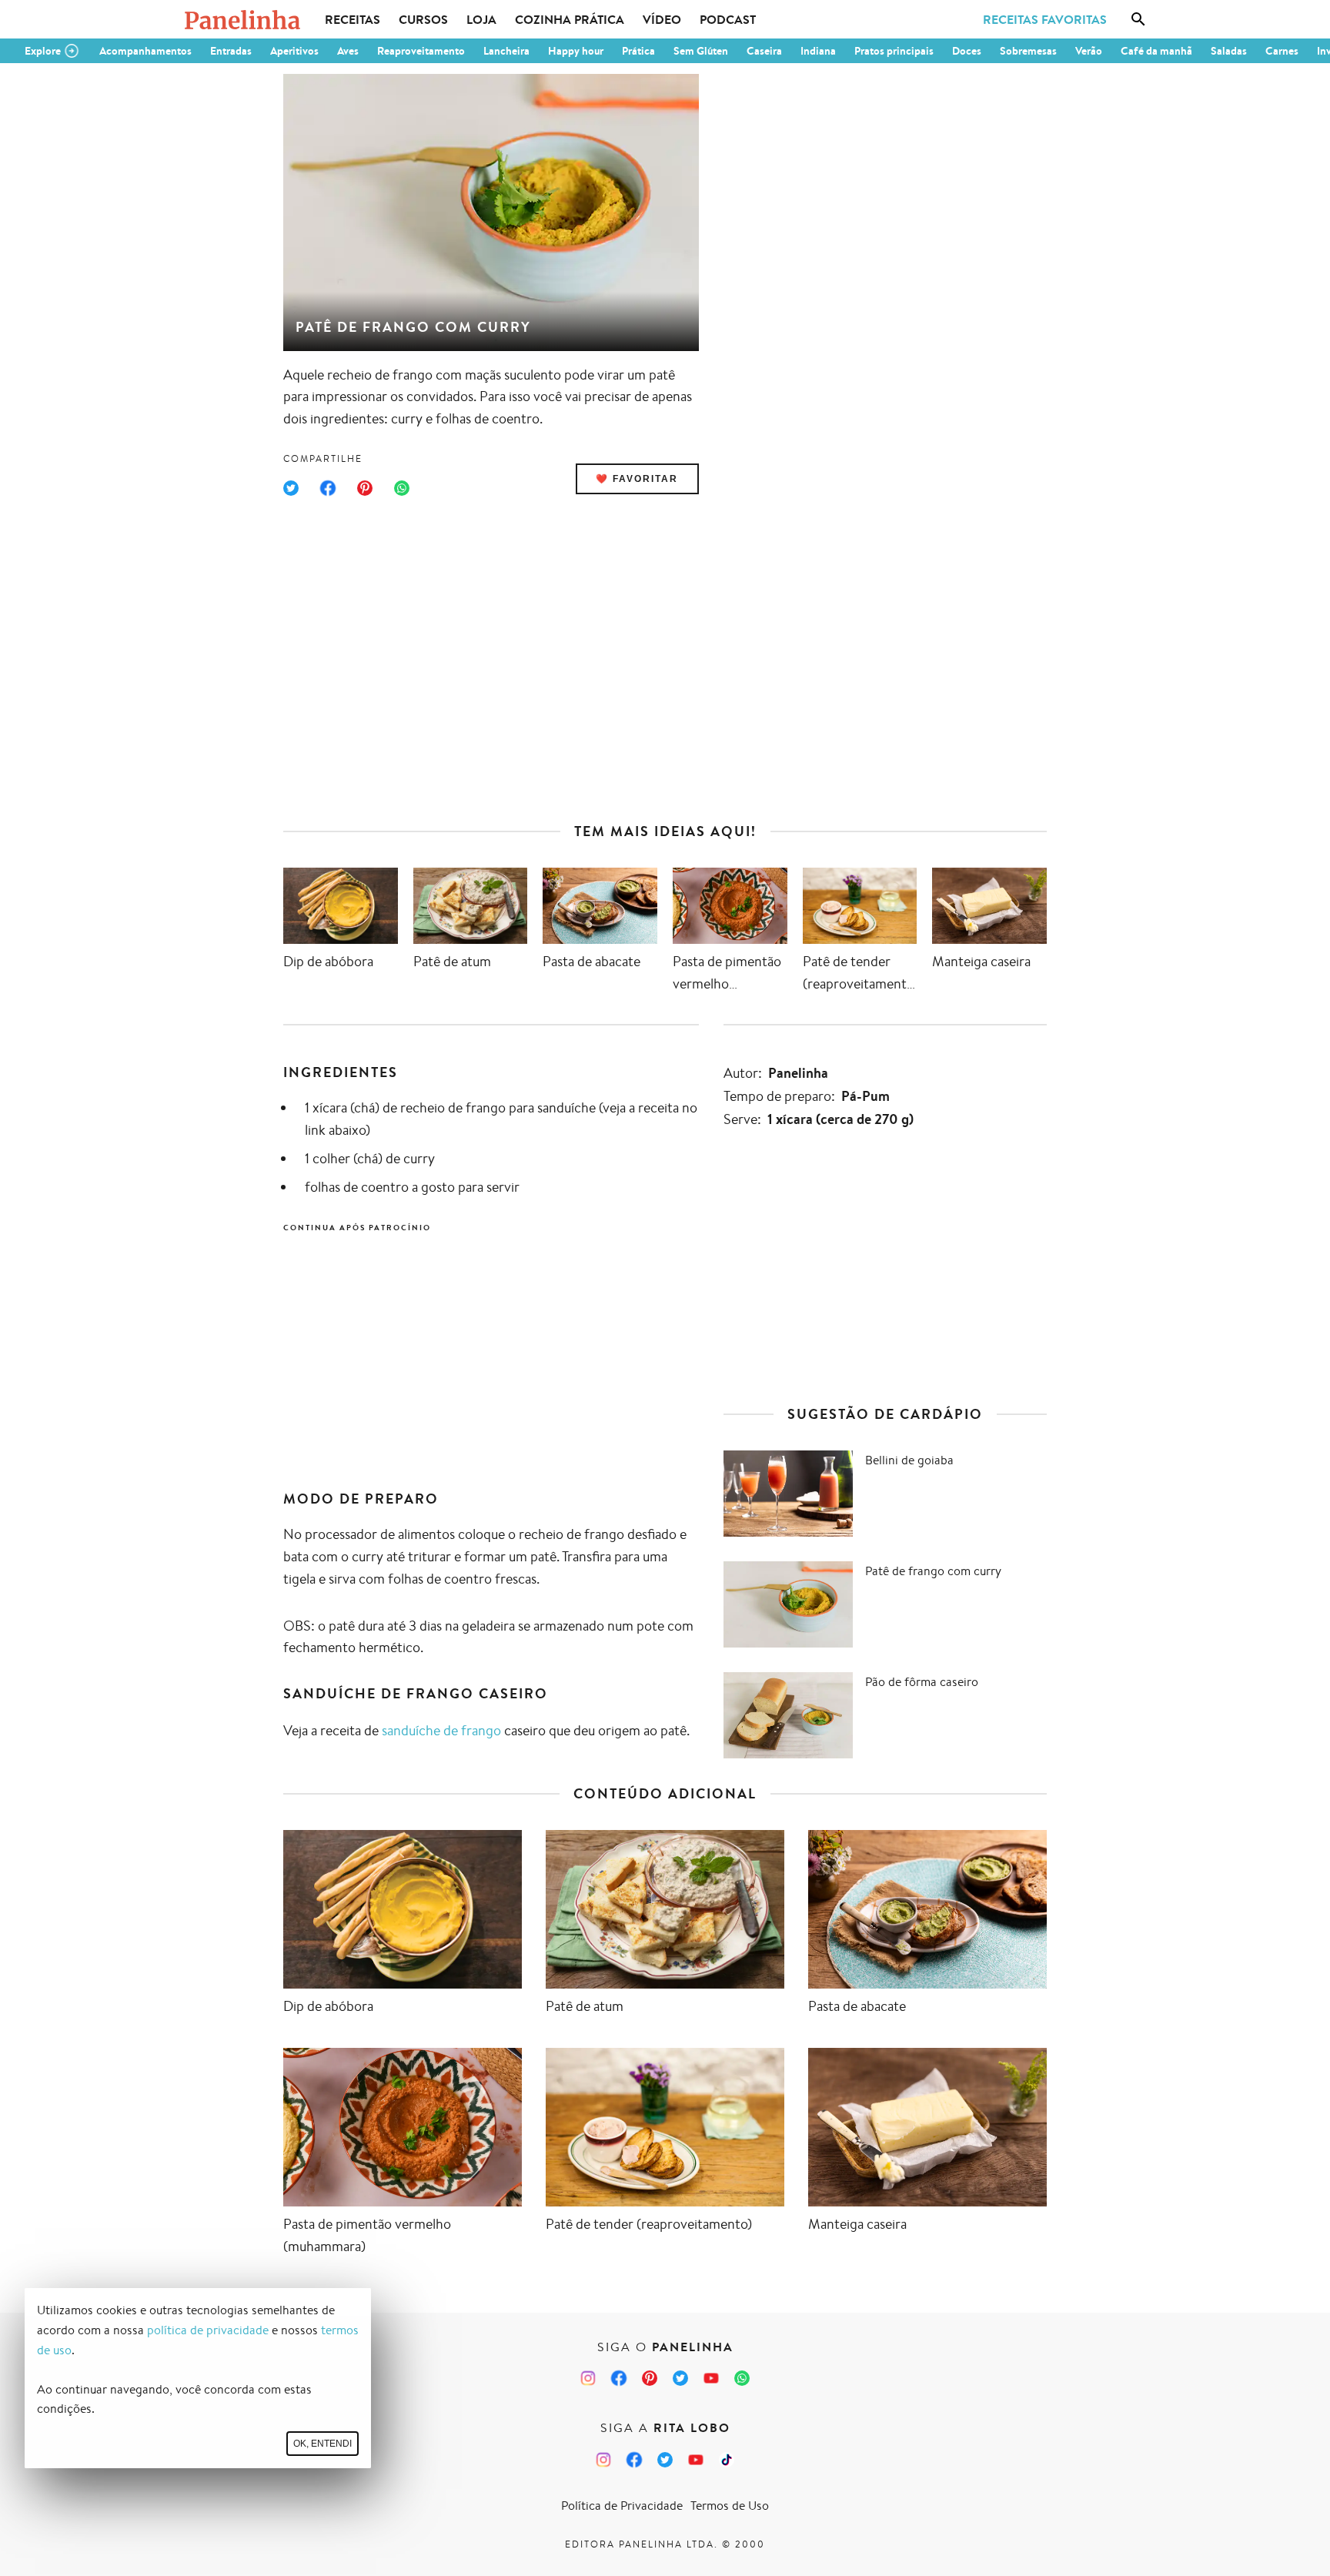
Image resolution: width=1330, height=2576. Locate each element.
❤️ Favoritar (637, 479)
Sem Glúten (701, 51)
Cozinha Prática (570, 19)
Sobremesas (1028, 51)
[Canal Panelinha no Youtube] (711, 2378)
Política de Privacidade (622, 2506)
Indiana (818, 51)
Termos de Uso (730, 2506)
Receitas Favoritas (1045, 19)
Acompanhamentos (145, 51)
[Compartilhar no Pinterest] (365, 488)
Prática (638, 51)
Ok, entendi (322, 2444)
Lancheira (506, 51)
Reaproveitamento (421, 51)
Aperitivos (294, 51)
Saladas (1229, 51)
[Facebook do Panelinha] (619, 2378)
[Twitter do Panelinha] (680, 2378)
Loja (481, 19)
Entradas (231, 51)
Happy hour (576, 51)
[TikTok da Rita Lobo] (727, 2460)
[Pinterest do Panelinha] (650, 2378)
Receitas (353, 19)
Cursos (423, 19)
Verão (1089, 51)
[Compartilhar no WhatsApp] (402, 488)
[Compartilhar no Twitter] (291, 488)
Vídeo (662, 19)
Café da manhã (1156, 51)
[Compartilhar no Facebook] (328, 488)
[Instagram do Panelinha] (588, 2378)
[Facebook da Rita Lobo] (634, 2460)
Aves (348, 51)
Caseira (764, 51)
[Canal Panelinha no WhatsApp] (742, 2378)
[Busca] (1138, 19)
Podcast (728, 19)
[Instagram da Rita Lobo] (603, 2460)
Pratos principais (894, 51)
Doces (967, 51)
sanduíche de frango (441, 1730)
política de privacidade (208, 2330)
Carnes (1282, 51)
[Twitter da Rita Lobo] (665, 2460)
